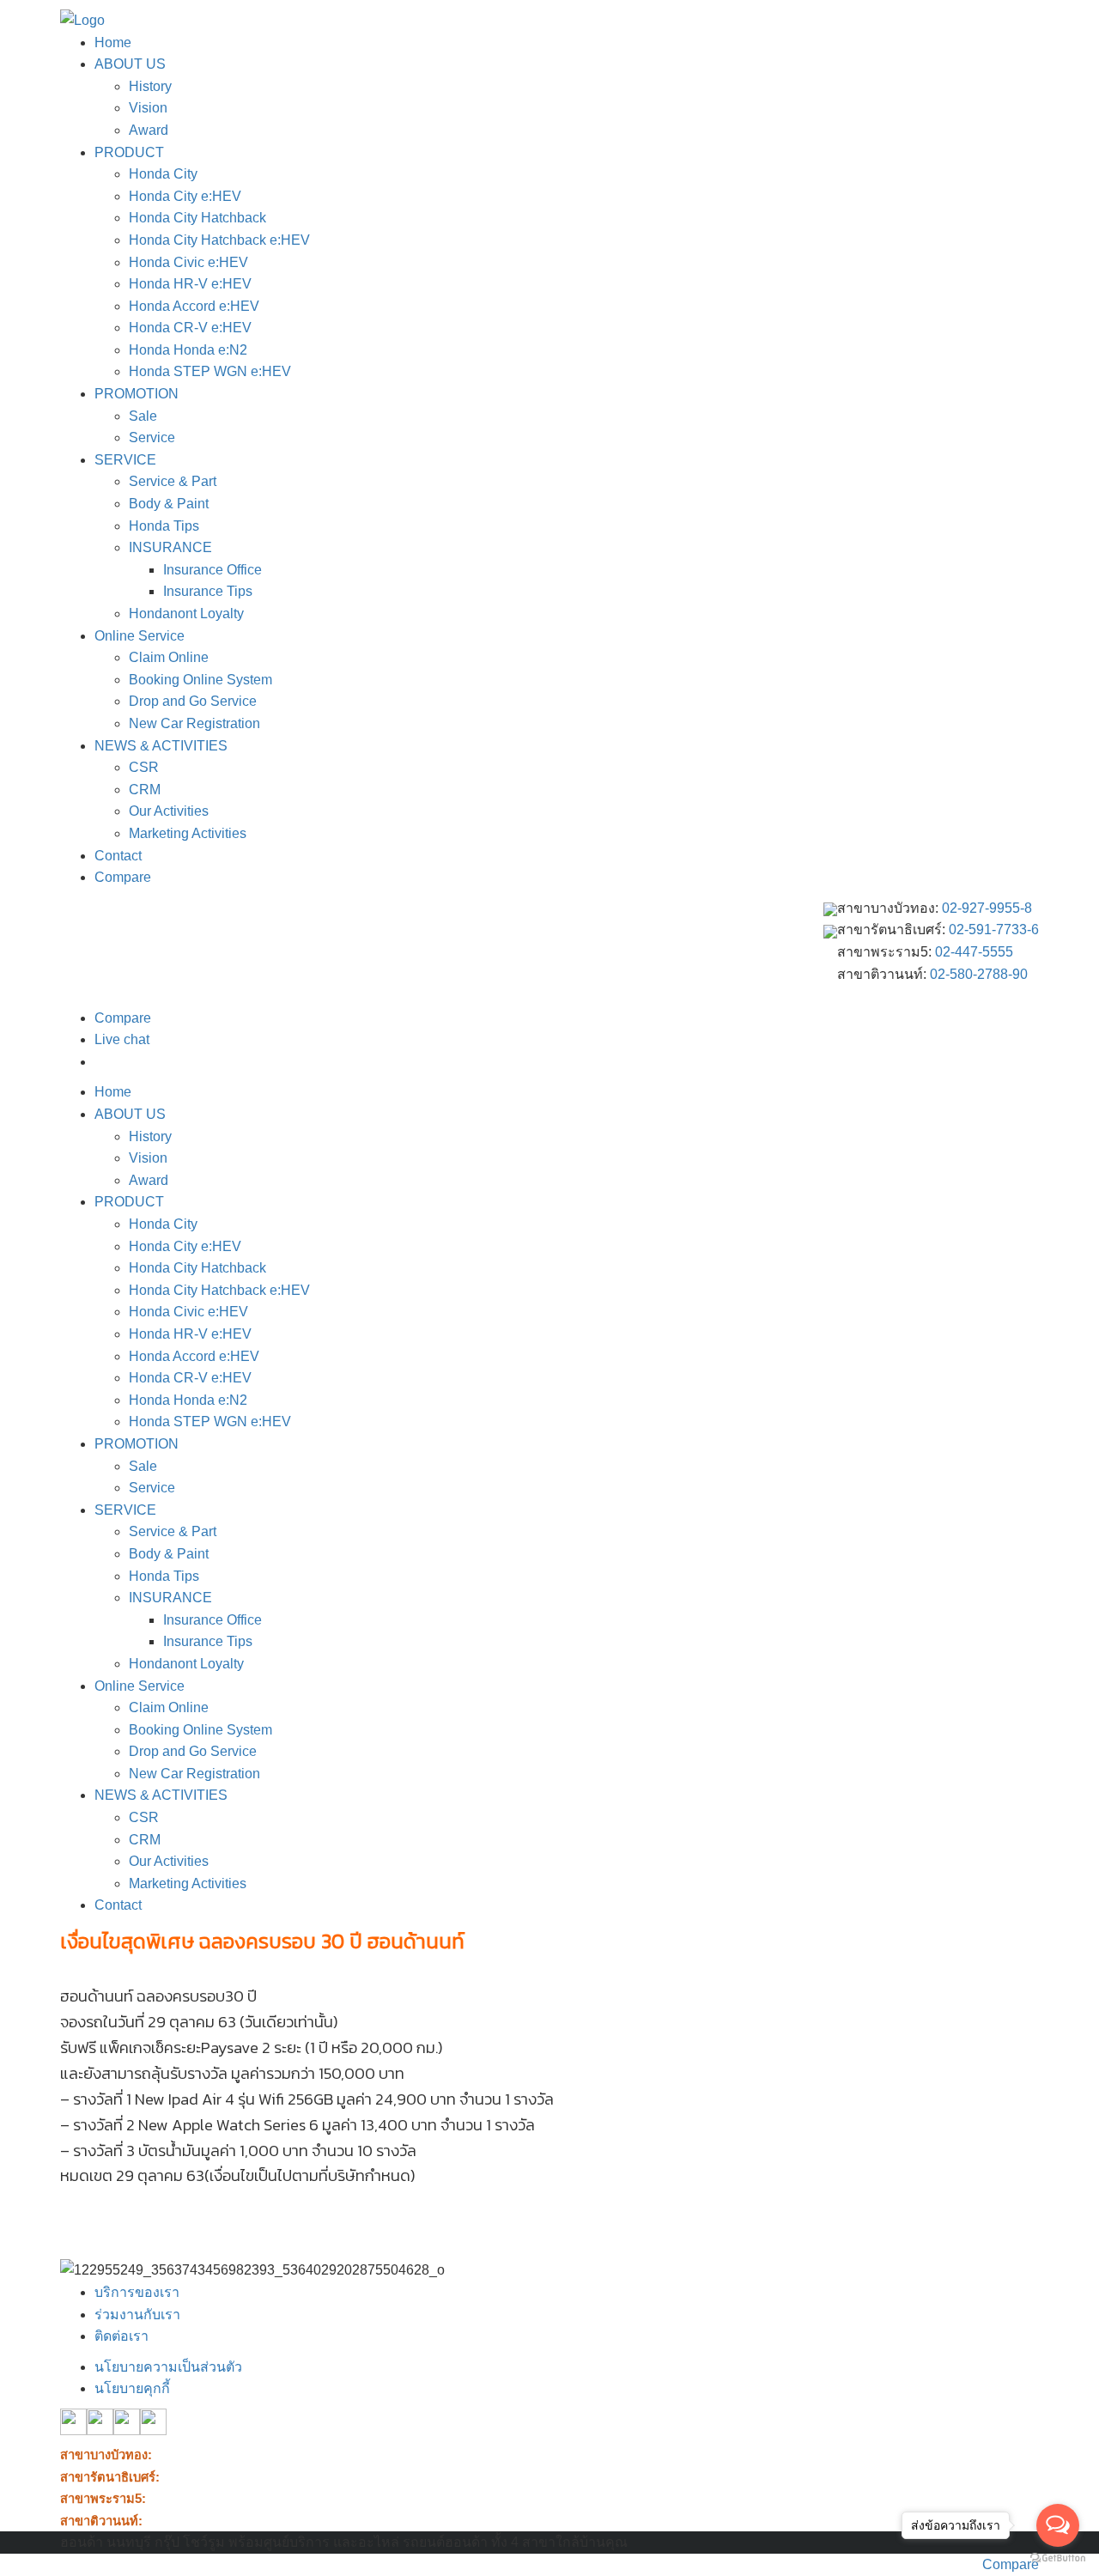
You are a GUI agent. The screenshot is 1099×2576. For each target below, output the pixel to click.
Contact (118, 856)
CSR (144, 767)
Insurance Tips (208, 591)
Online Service (140, 636)
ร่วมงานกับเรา (137, 2315)
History (150, 86)
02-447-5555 (974, 952)
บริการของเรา (137, 2292)
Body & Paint (169, 504)
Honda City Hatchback (197, 218)
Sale (143, 416)
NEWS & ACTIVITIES (161, 746)
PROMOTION (137, 394)
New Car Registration (194, 723)
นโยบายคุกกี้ (132, 2388)
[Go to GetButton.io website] (1058, 2558)
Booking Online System (200, 680)
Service (152, 437)
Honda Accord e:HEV (194, 306)
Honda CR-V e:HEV (190, 328)
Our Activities (169, 811)
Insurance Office (213, 570)
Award (149, 130)
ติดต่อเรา (121, 2336)
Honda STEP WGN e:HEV (210, 371)
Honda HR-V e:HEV (190, 284)
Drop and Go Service (193, 701)
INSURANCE (170, 547)
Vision (148, 108)
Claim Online (169, 657)
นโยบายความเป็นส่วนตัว (168, 2367)
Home (113, 43)
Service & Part (173, 481)
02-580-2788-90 (979, 974)
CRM (145, 790)
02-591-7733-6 (994, 930)
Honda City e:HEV (185, 196)
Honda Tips (164, 526)
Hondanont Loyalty (186, 614)
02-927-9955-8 (987, 908)
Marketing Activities (188, 833)
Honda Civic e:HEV (188, 262)
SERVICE (125, 460)
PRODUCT (129, 152)
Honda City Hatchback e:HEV (219, 240)
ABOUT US (130, 64)
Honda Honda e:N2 (188, 350)
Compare (123, 877)
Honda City (163, 174)
